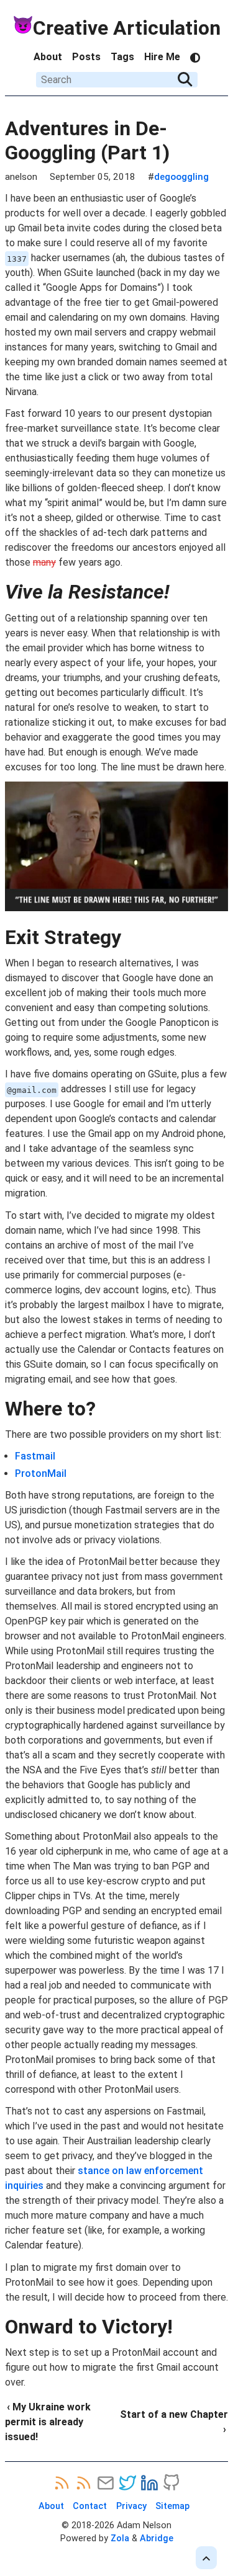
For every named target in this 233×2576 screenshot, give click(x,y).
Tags (122, 57)
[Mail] (106, 2483)
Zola (120, 2538)
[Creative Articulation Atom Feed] (62, 2483)
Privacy (131, 2506)
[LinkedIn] (149, 2483)
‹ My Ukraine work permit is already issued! (48, 2422)
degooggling (181, 177)
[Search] (185, 79)
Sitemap (172, 2506)
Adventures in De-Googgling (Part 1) (87, 140)
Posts (86, 57)
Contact (90, 2506)
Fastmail (35, 1456)
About (48, 57)
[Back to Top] (206, 2558)
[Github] (171, 2483)
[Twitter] (128, 2483)
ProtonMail (41, 1473)
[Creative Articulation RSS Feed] (84, 2483)
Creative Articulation (127, 28)
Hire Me (162, 57)
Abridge (157, 2538)
